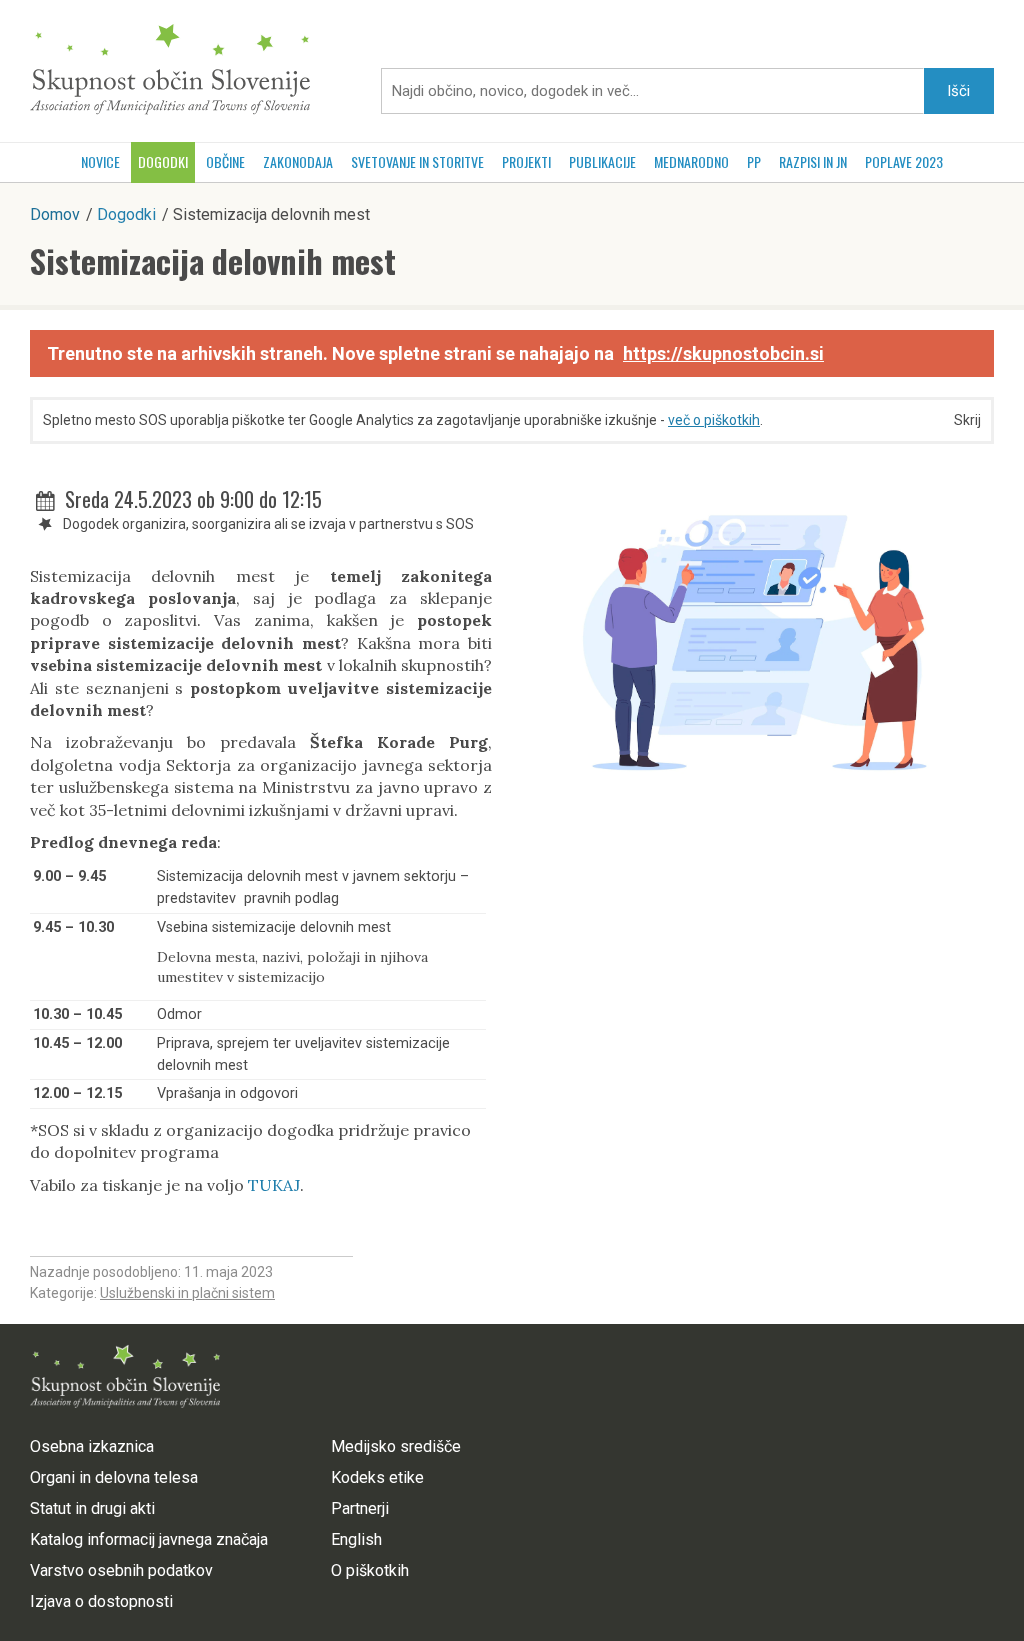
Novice (100, 161)
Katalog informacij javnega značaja (149, 1539)
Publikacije (602, 161)
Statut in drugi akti (92, 1508)
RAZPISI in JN (813, 161)
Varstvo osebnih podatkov (121, 1570)
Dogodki (163, 161)
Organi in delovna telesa (114, 1477)
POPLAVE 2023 (904, 161)
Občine (225, 161)
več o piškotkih (714, 420)
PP (754, 161)
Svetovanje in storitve (417, 161)
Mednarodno (691, 161)
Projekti (526, 161)
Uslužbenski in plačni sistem (187, 1293)
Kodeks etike (377, 1477)
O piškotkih (370, 1570)
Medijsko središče (396, 1446)
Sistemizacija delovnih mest (213, 260)
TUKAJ (274, 1185)
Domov (55, 214)
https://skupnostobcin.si (723, 353)
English (356, 1539)
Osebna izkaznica (92, 1446)
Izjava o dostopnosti (101, 1601)
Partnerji (360, 1508)
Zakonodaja (298, 161)
